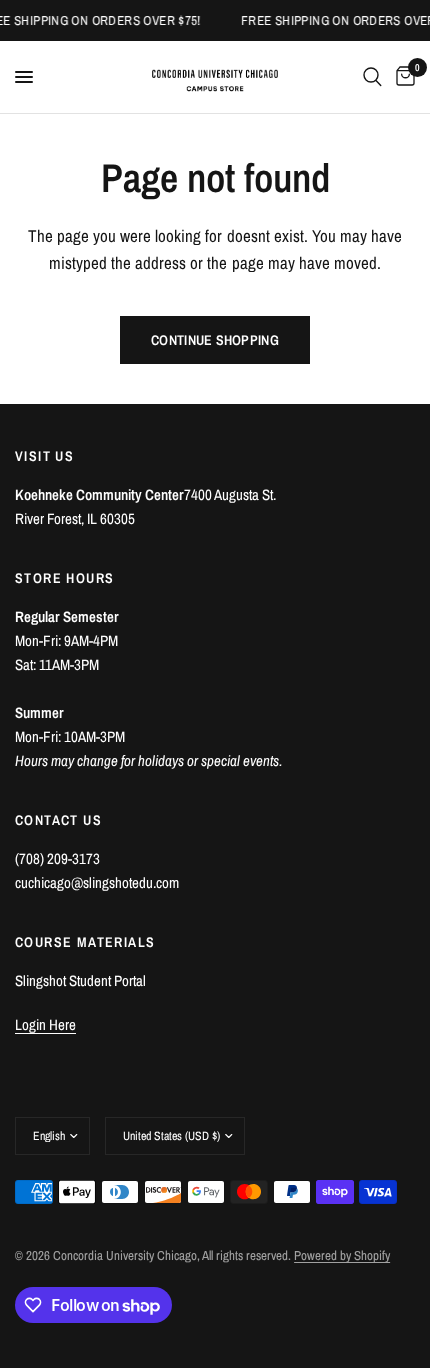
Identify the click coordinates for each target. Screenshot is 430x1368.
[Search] (372, 77)
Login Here (45, 1024)
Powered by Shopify (342, 1255)
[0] (402, 77)
